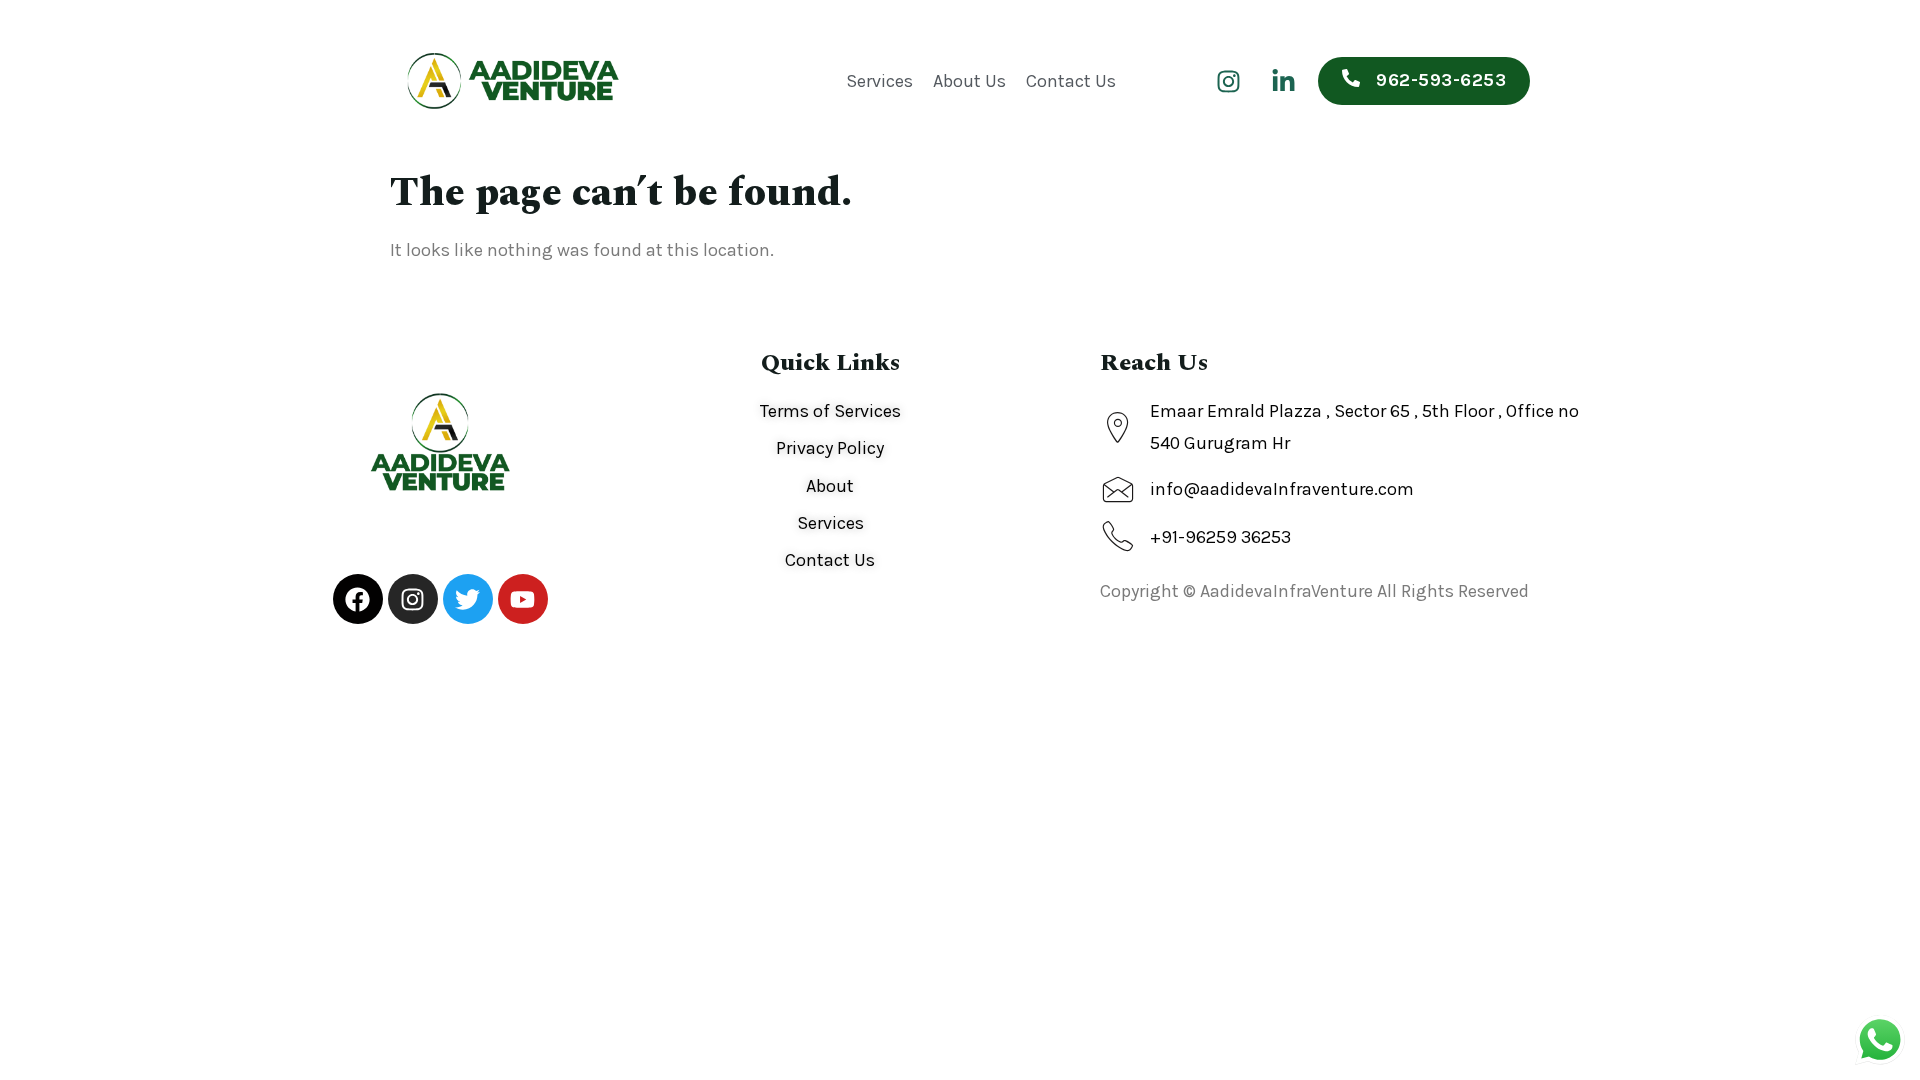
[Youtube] (523, 599)
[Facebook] (358, 599)
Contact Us (1071, 81)
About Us (969, 81)
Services (879, 81)
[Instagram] (1228, 81)
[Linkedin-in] (1283, 81)
